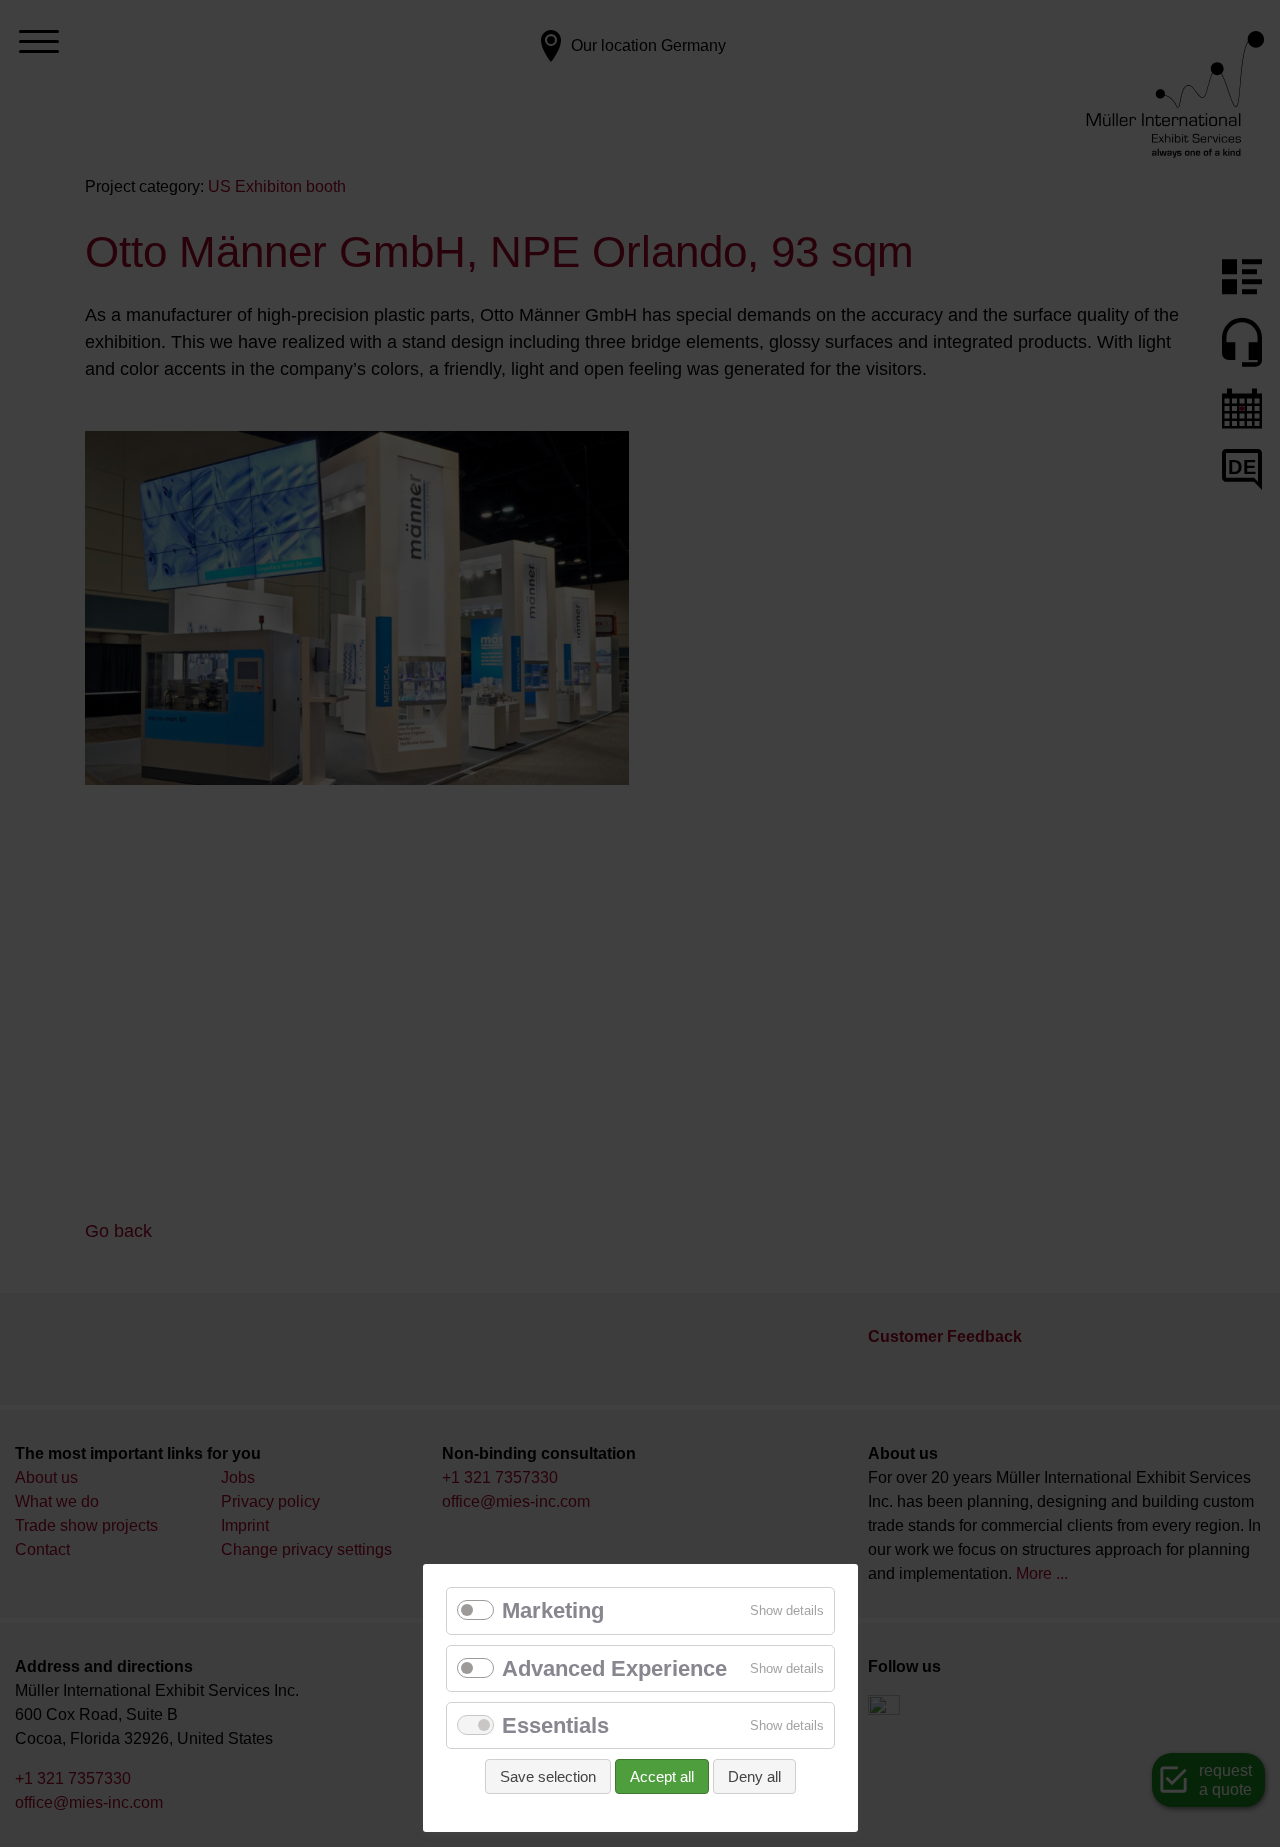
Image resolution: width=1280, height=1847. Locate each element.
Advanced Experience (614, 1668)
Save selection (548, 1776)
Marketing (553, 1610)
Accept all (662, 1776)
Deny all (754, 1776)
